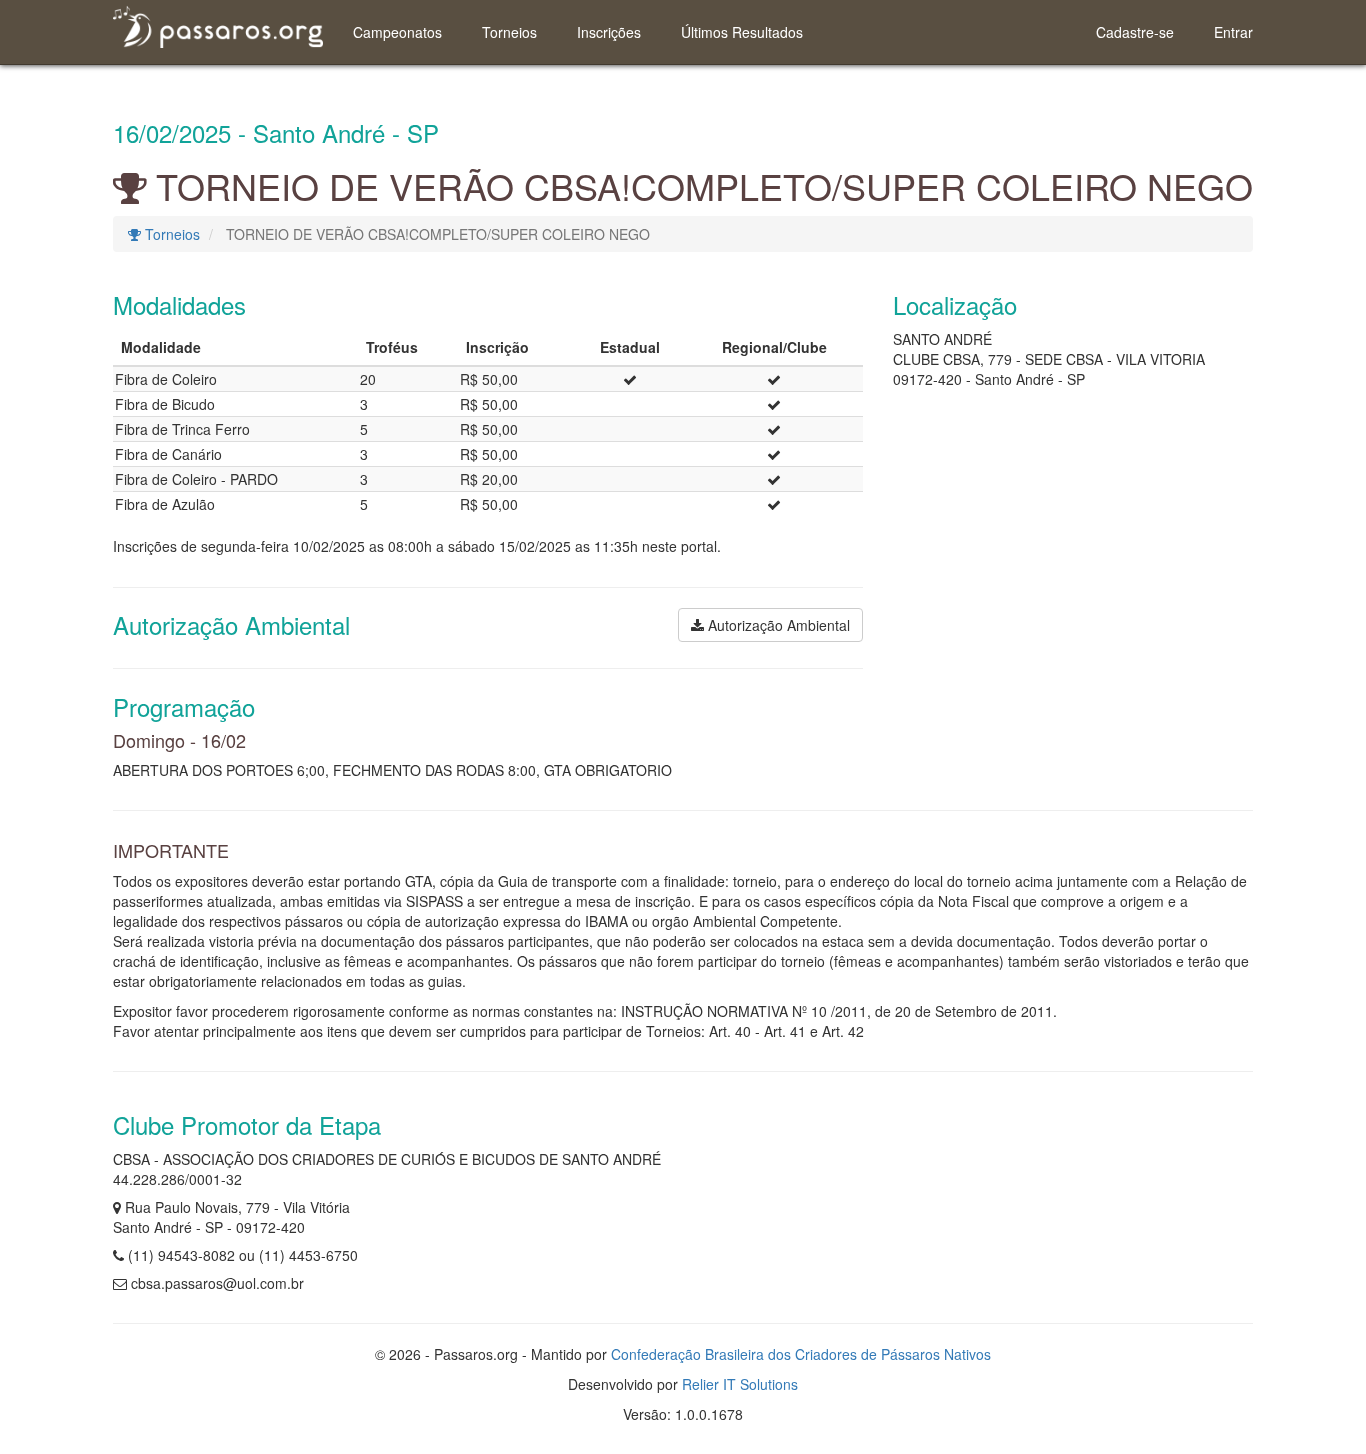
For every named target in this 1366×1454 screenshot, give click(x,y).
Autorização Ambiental (777, 625)
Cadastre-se (1135, 32)
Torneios (509, 32)
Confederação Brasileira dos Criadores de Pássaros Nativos (801, 1354)
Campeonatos (397, 32)
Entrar (1233, 32)
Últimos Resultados (742, 32)
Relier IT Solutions (740, 1384)
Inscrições (609, 32)
